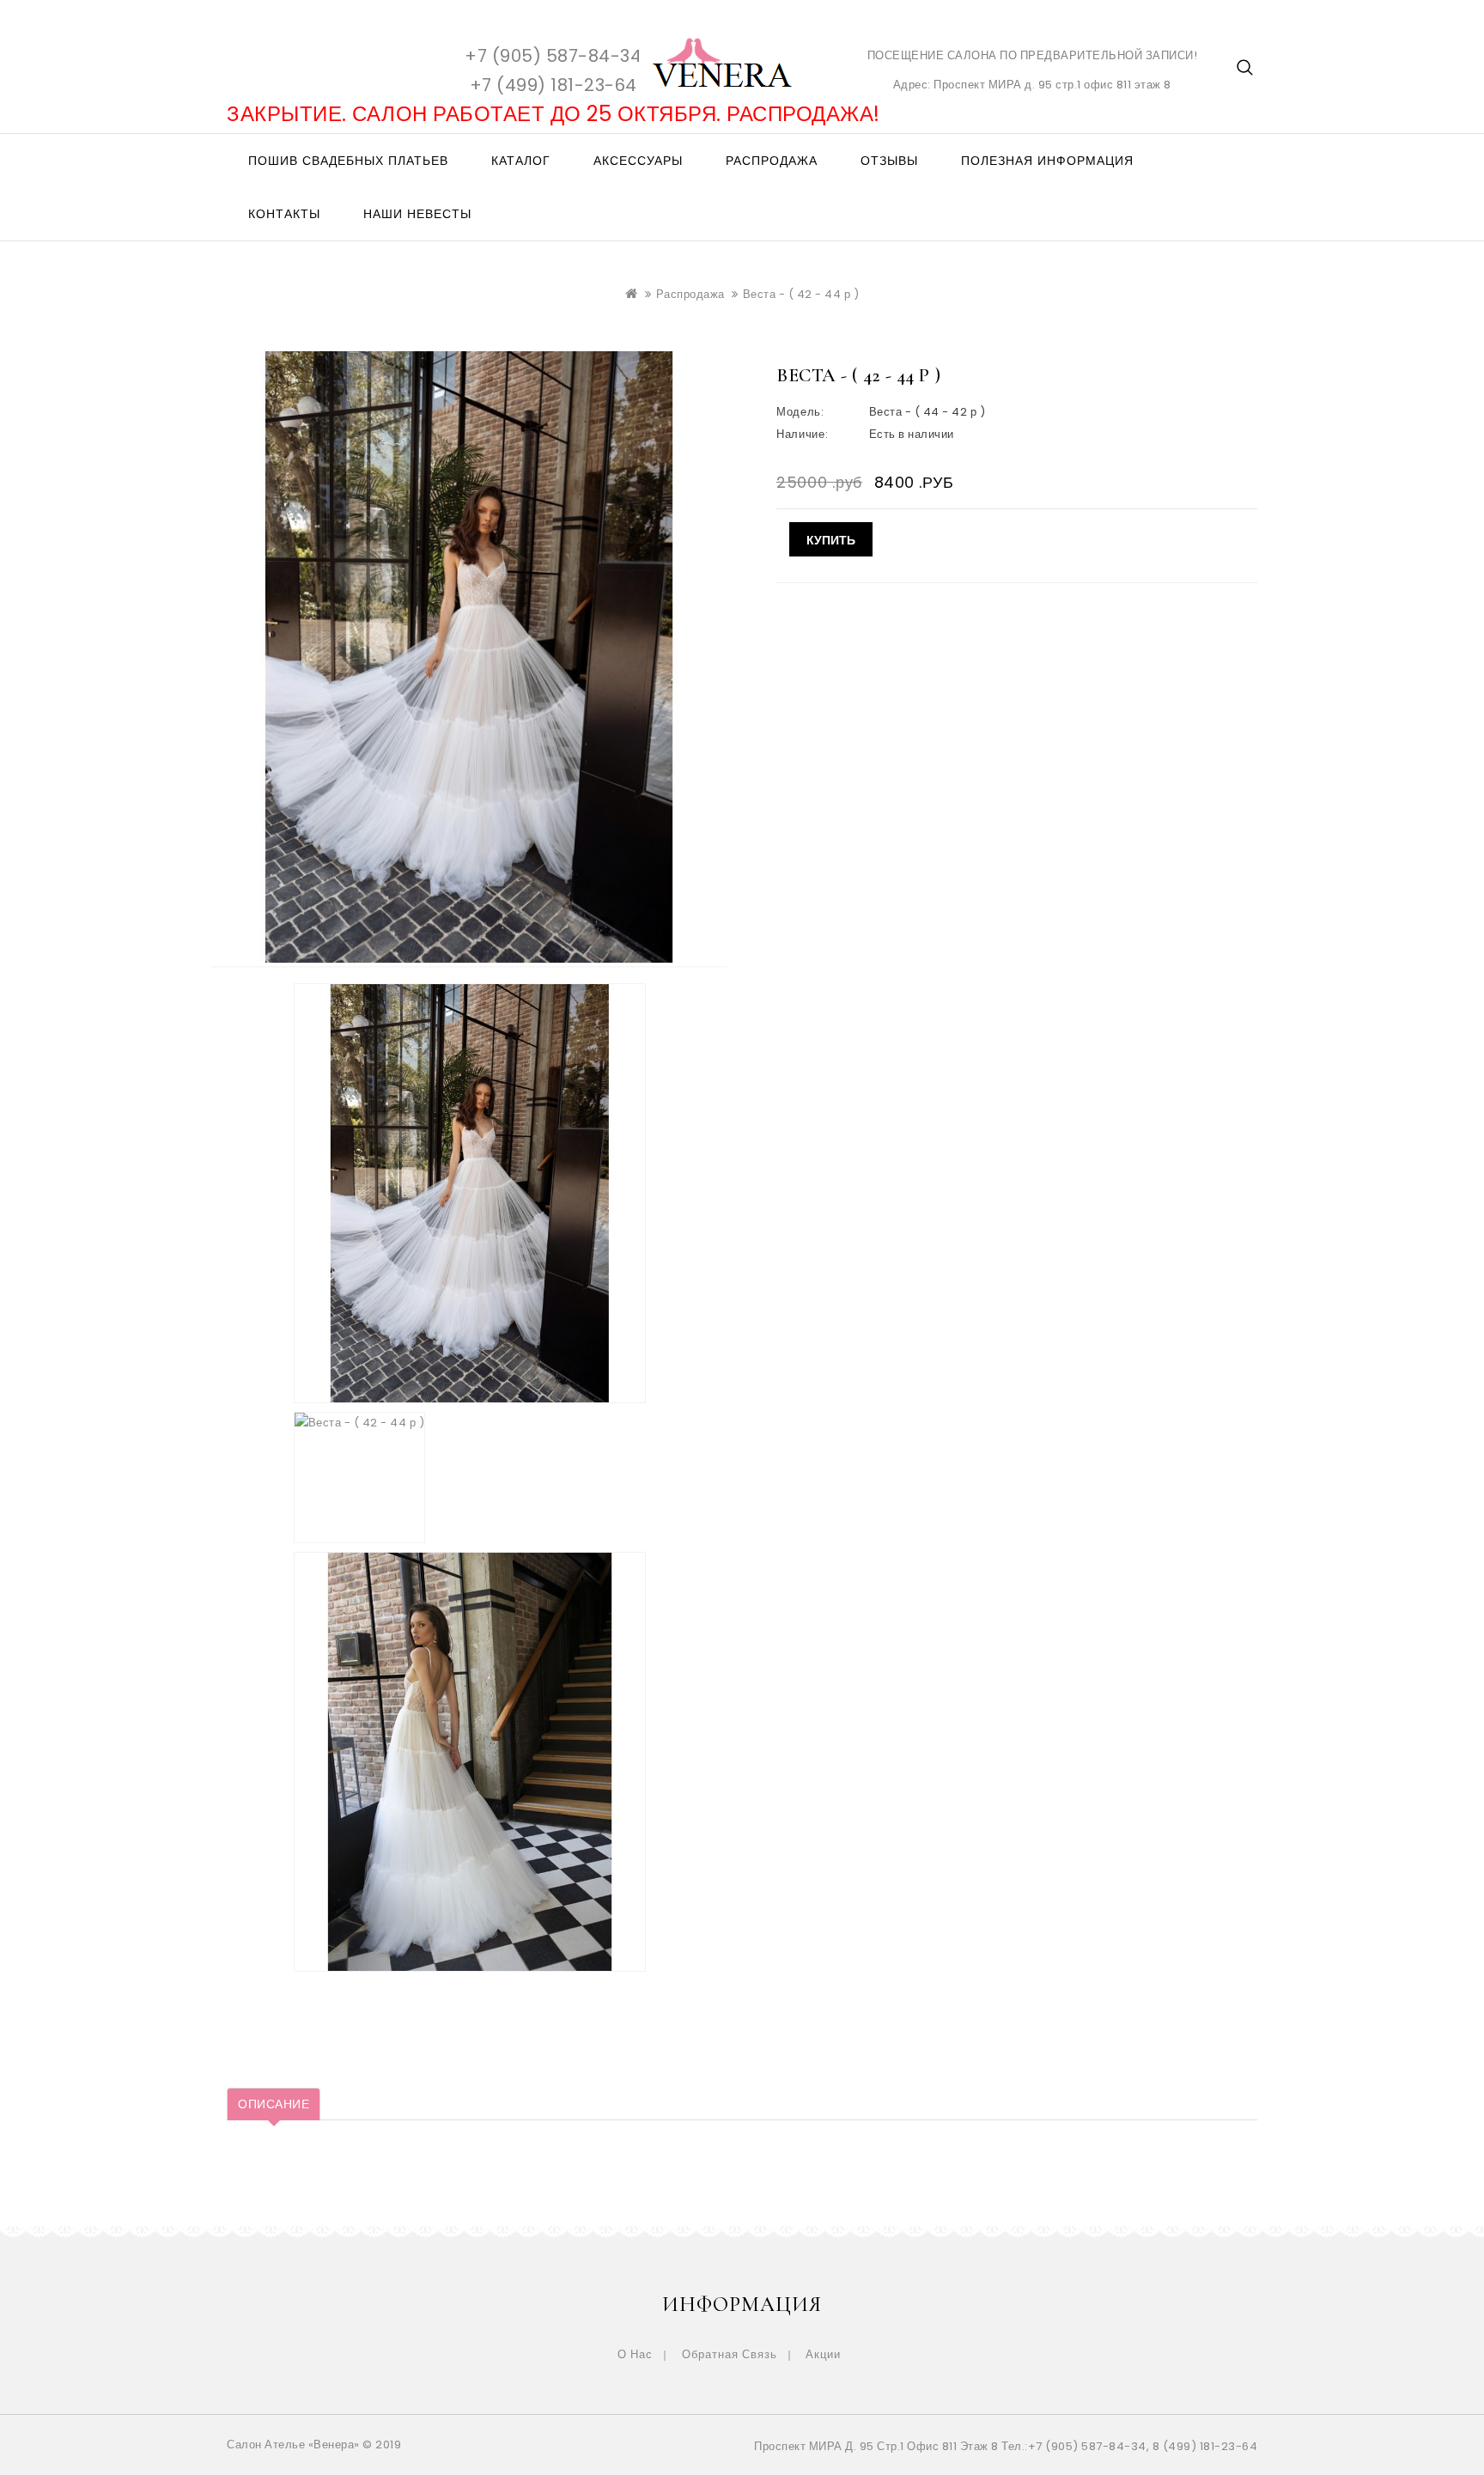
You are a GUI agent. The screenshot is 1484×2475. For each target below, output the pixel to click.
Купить (831, 539)
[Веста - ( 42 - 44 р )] (470, 1193)
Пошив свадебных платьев (348, 161)
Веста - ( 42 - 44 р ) (801, 294)
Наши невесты (417, 214)
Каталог (521, 161)
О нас (635, 2354)
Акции (823, 2354)
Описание (274, 2104)
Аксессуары (638, 161)
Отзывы (889, 161)
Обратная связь (730, 2354)
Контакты (284, 214)
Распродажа (772, 161)
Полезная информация (1047, 161)
